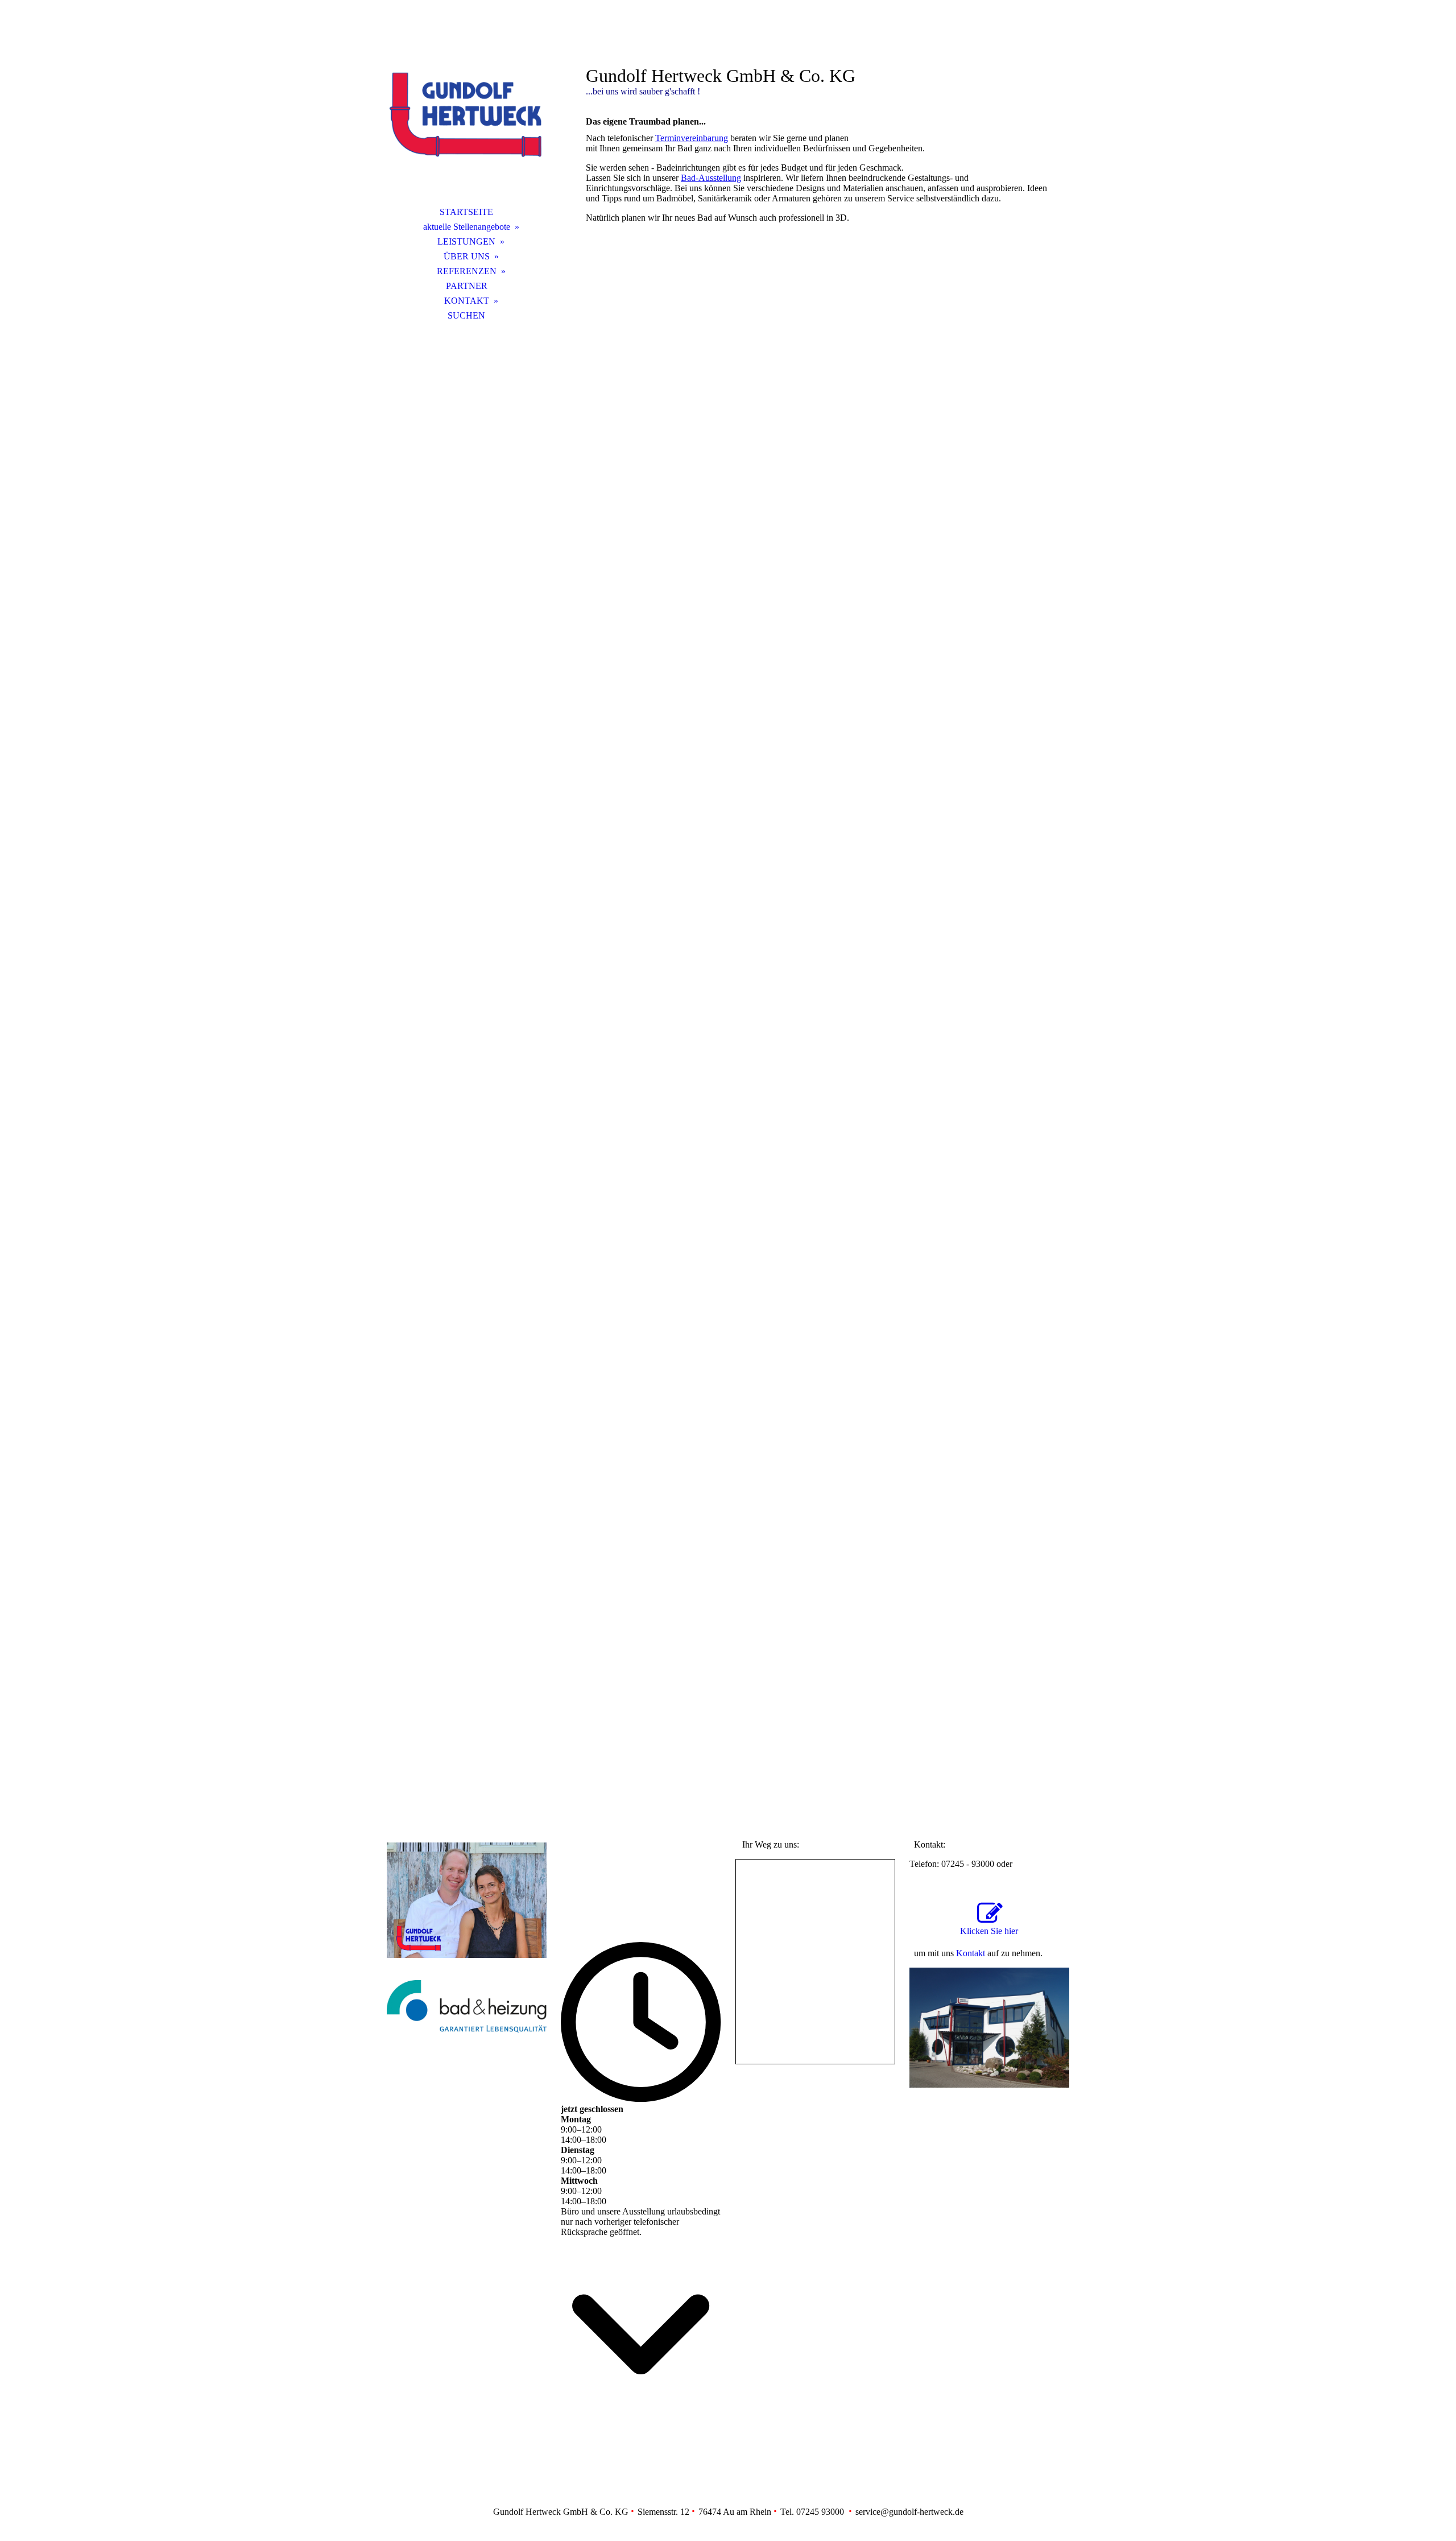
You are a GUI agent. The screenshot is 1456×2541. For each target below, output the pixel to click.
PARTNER (467, 286)
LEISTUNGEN (466, 241)
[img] (466, 117)
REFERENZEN (467, 271)
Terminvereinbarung (692, 138)
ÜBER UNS (467, 256)
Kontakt (971, 1953)
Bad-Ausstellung (711, 178)
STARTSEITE (466, 212)
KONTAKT (467, 301)
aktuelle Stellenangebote (467, 227)
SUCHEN (466, 315)
